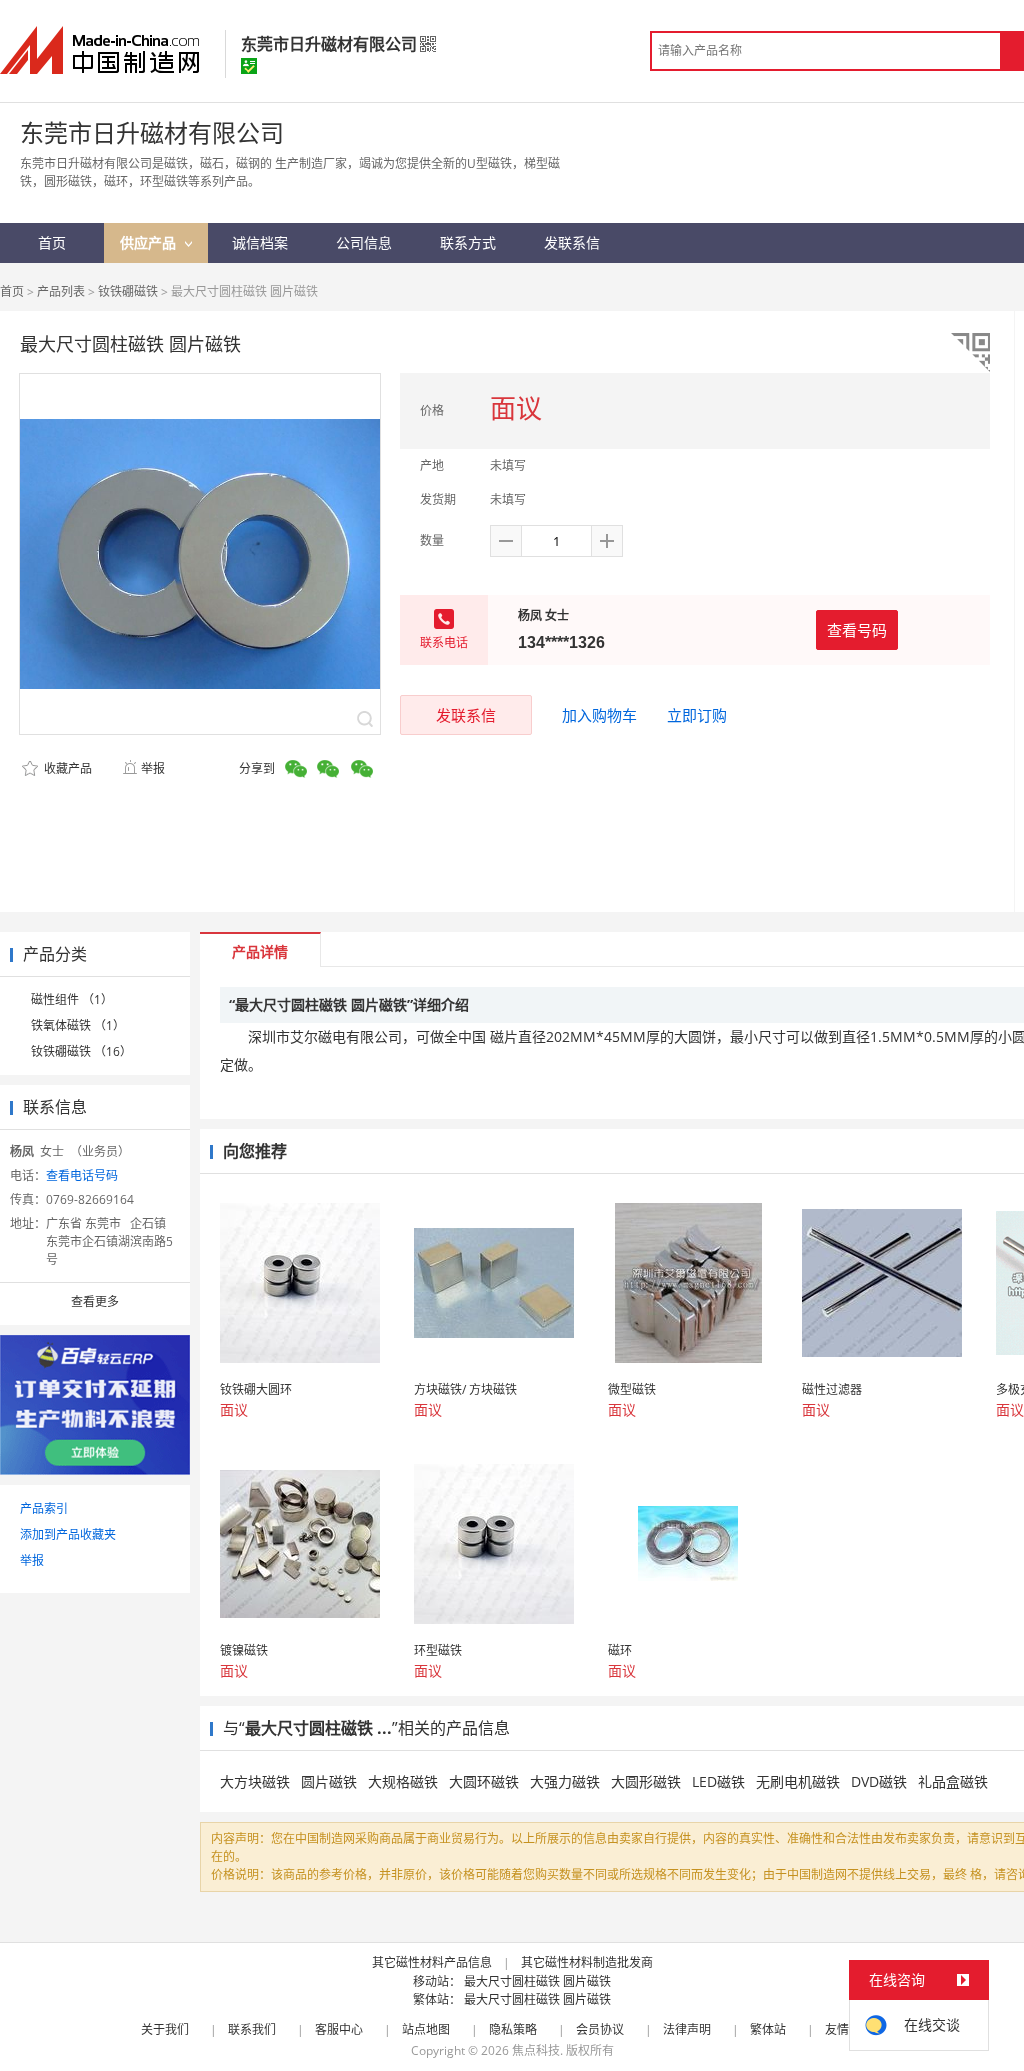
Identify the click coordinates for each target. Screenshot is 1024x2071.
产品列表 (61, 291)
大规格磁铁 (403, 1781)
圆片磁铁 (329, 1781)
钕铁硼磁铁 (128, 291)
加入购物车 (599, 715)
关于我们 (165, 2029)
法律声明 (687, 2029)
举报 (153, 768)
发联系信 (466, 715)
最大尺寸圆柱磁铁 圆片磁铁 (537, 1981)
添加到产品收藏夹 (68, 1534)
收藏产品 (66, 768)
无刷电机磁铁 (798, 1781)
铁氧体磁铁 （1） (78, 1025)
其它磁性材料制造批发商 (587, 1962)
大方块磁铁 (255, 1781)
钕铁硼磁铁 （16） (81, 1051)
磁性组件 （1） (72, 999)
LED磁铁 (718, 1781)
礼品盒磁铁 (953, 1781)
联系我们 (252, 2029)
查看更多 (95, 1301)
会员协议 (600, 2029)
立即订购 (697, 715)
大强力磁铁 (565, 1781)
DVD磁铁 (879, 1781)
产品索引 (44, 1508)
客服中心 (339, 2029)
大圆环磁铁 (484, 1781)
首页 (12, 291)
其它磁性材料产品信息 (432, 1962)
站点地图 (426, 2029)
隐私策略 (513, 2029)
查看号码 (857, 630)
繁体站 (768, 2029)
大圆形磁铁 (646, 1781)
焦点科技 (536, 2050)
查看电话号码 (82, 1175)
